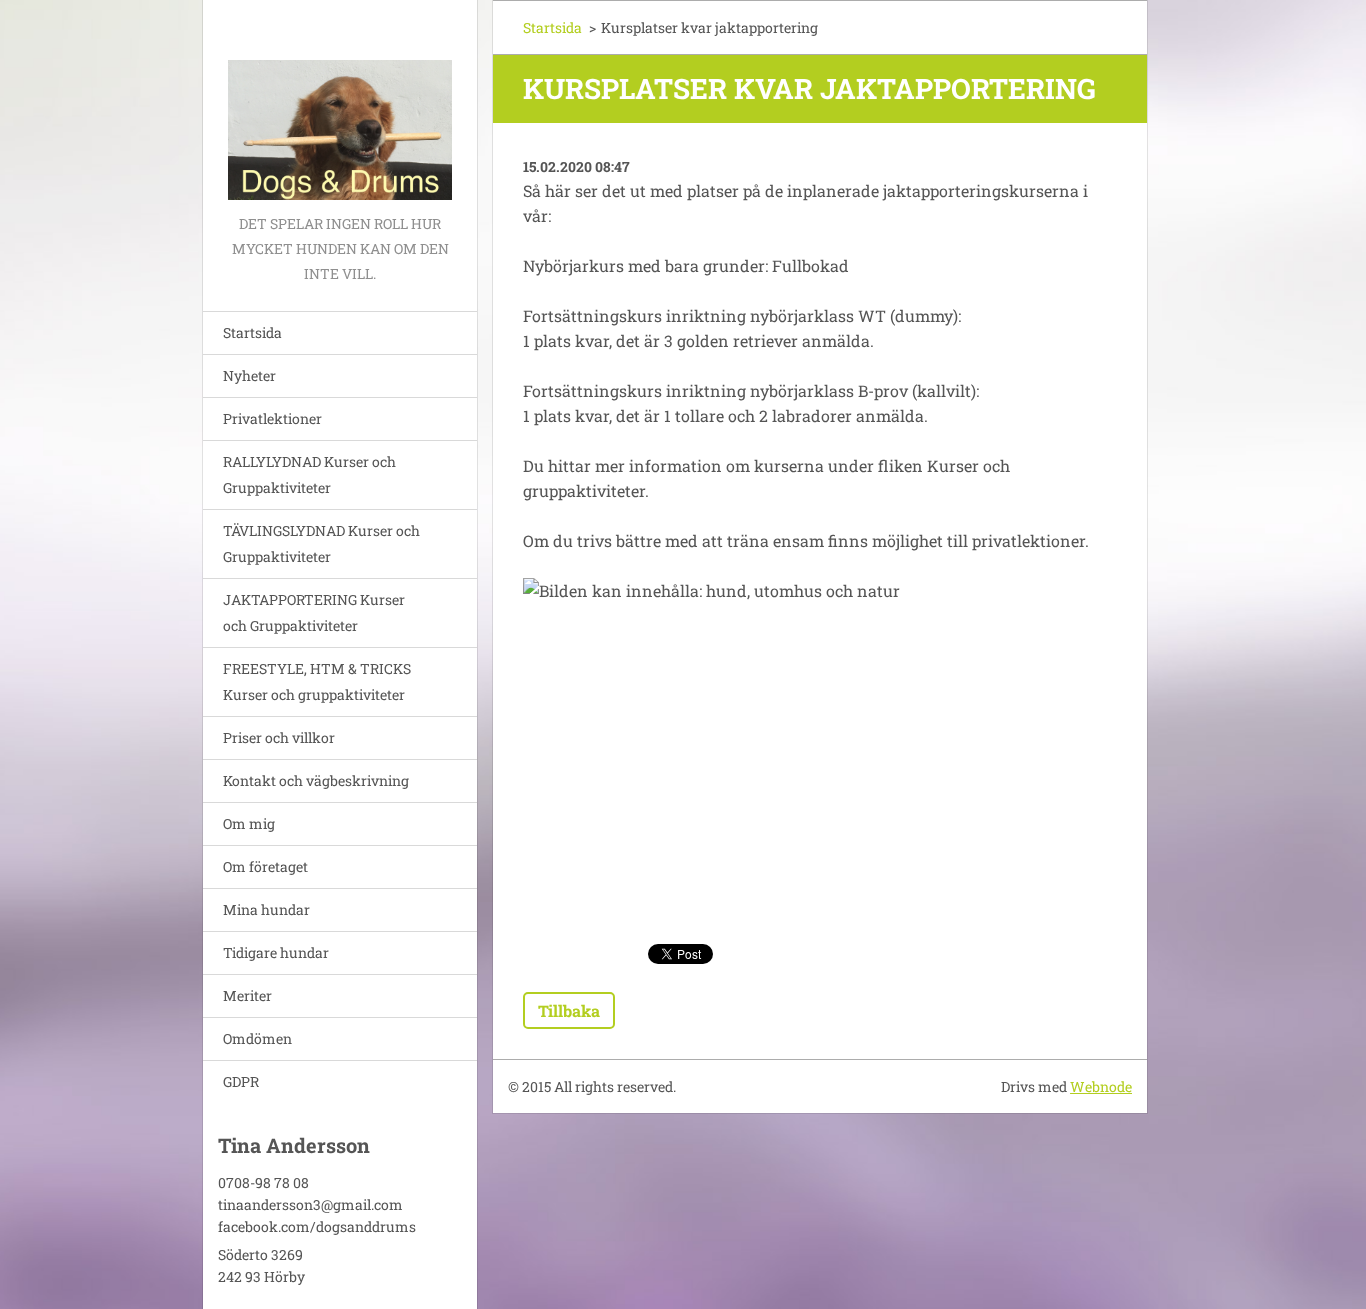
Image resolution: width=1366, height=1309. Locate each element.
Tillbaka (569, 1010)
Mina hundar (266, 909)
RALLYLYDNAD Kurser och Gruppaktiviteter (309, 474)
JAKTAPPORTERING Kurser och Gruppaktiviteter (314, 612)
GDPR (241, 1081)
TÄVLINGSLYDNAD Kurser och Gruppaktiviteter (321, 543)
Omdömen (257, 1038)
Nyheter (249, 375)
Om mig (249, 823)
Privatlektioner (272, 418)
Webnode (1101, 1086)
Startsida (252, 332)
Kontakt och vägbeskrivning (316, 780)
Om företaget (265, 866)
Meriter (247, 995)
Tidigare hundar (276, 952)
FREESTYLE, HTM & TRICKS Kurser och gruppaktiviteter (317, 681)
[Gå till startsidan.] (340, 105)
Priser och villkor (279, 737)
